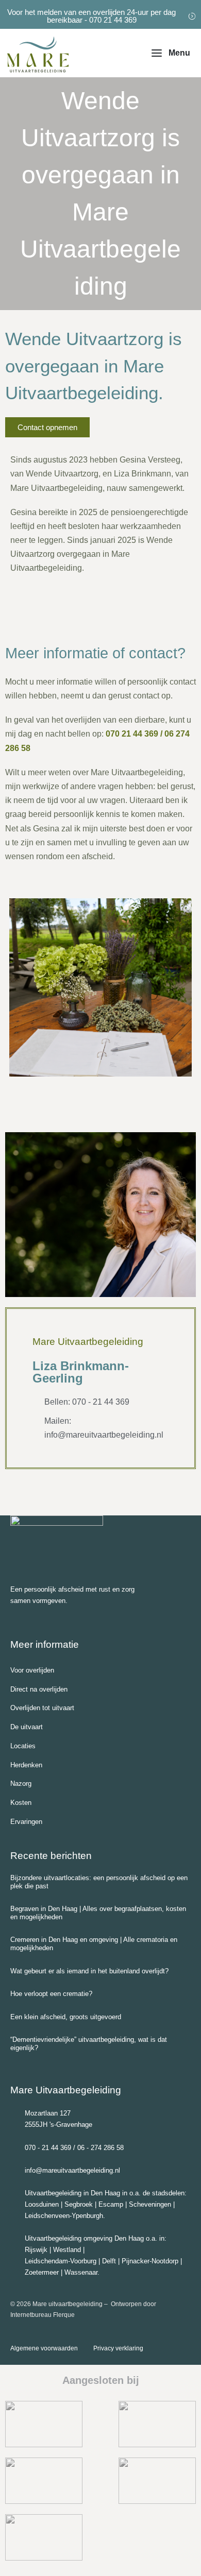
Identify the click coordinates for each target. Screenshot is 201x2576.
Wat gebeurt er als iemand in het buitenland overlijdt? (89, 1971)
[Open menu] (171, 53)
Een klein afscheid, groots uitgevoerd (66, 2017)
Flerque (64, 2315)
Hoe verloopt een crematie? (51, 1994)
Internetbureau (31, 2315)
